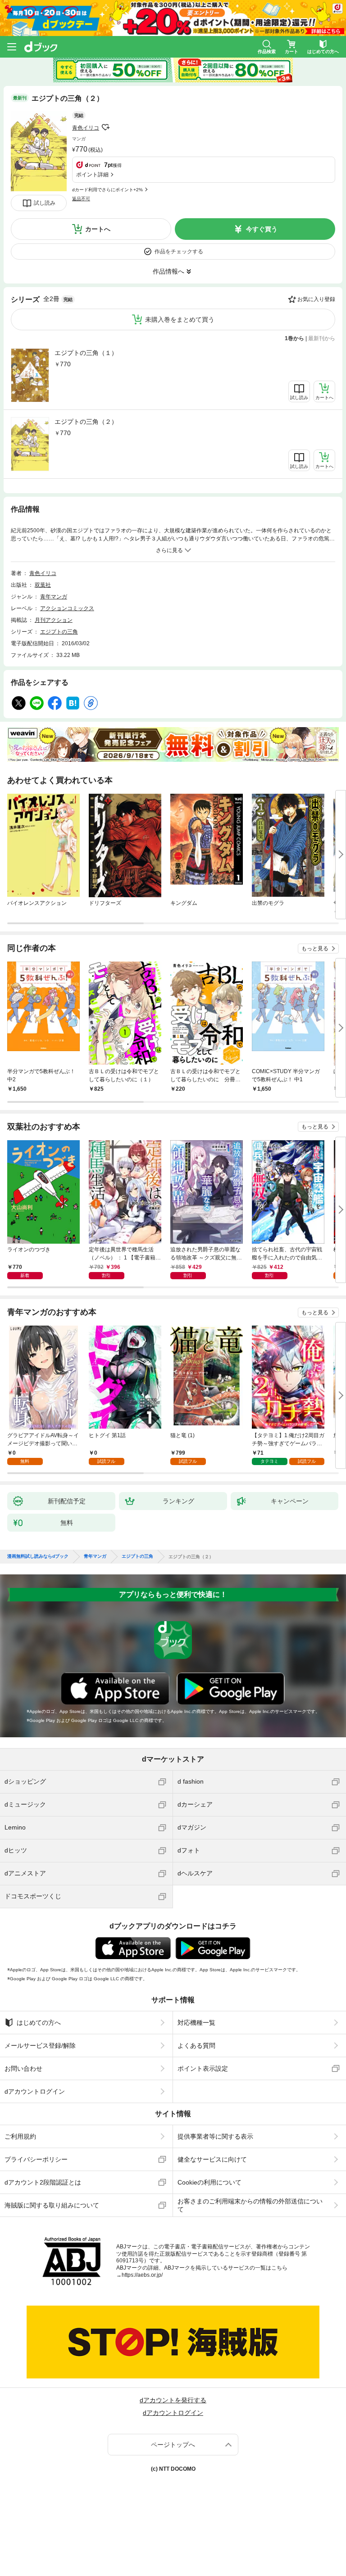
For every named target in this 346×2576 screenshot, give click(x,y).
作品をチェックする (179, 252)
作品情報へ (168, 271)
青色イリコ (86, 128)
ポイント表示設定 (203, 2068)
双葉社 (43, 585)
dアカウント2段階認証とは (43, 2182)
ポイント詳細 (92, 175)
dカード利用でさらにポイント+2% (107, 190)
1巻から (294, 338)
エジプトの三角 (59, 632)
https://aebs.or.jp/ (142, 2275)
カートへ (98, 229)
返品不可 (81, 199)
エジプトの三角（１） (86, 353)
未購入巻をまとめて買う (180, 319)
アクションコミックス (67, 608)
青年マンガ (54, 597)
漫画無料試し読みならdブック (38, 1556)
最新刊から (322, 338)
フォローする (105, 127)
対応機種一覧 (196, 2023)
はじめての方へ (39, 2023)
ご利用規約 (20, 2136)
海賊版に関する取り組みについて (52, 2205)
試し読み (45, 203)
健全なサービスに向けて (212, 2159)
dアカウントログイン (35, 2091)
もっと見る (315, 949)
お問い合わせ (23, 2068)
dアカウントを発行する (173, 2400)
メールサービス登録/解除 (40, 2046)
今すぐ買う (262, 229)
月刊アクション (54, 620)
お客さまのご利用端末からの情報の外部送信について (250, 2205)
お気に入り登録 (316, 299)
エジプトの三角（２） (86, 422)
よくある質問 (196, 2046)
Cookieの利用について (209, 2182)
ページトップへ (173, 2445)
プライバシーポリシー (36, 2159)
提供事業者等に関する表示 (215, 2136)
